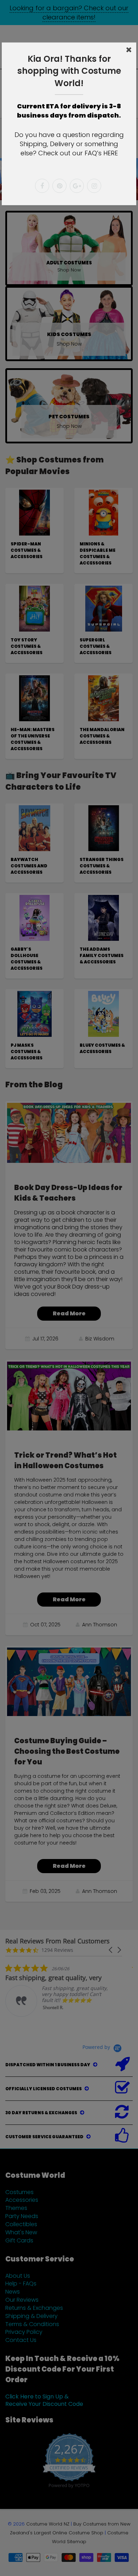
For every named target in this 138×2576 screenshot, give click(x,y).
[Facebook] (42, 186)
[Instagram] (94, 186)
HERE (111, 153)
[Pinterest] (59, 186)
